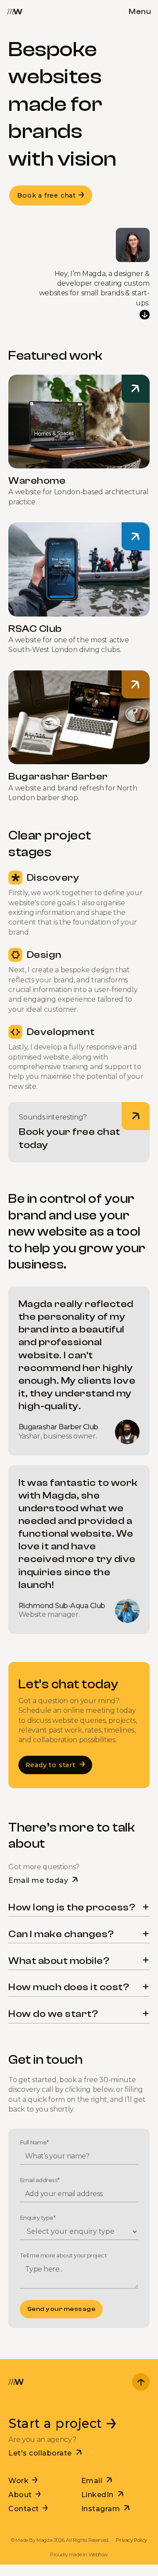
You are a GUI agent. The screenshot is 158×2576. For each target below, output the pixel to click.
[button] (140, 10)
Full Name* (34, 2142)
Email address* (40, 2180)
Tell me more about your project (63, 2255)
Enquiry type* (38, 2218)
